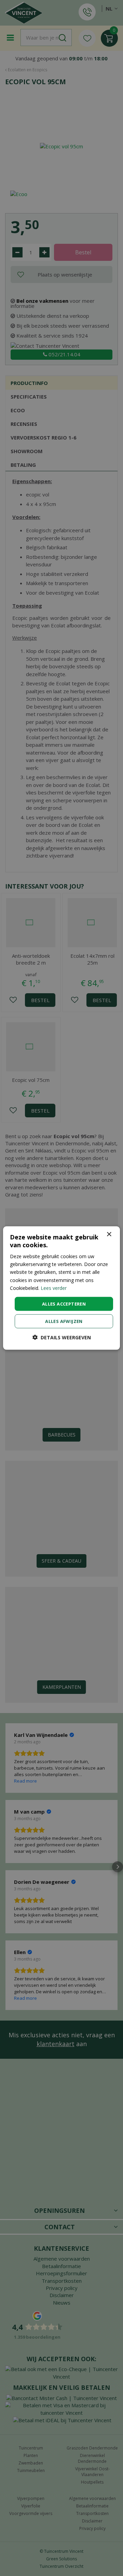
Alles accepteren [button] (64, 1304)
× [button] (109, 1234)
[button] (62, 1337)
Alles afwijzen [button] (64, 1321)
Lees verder (54, 1288)
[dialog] (61, 1288)
